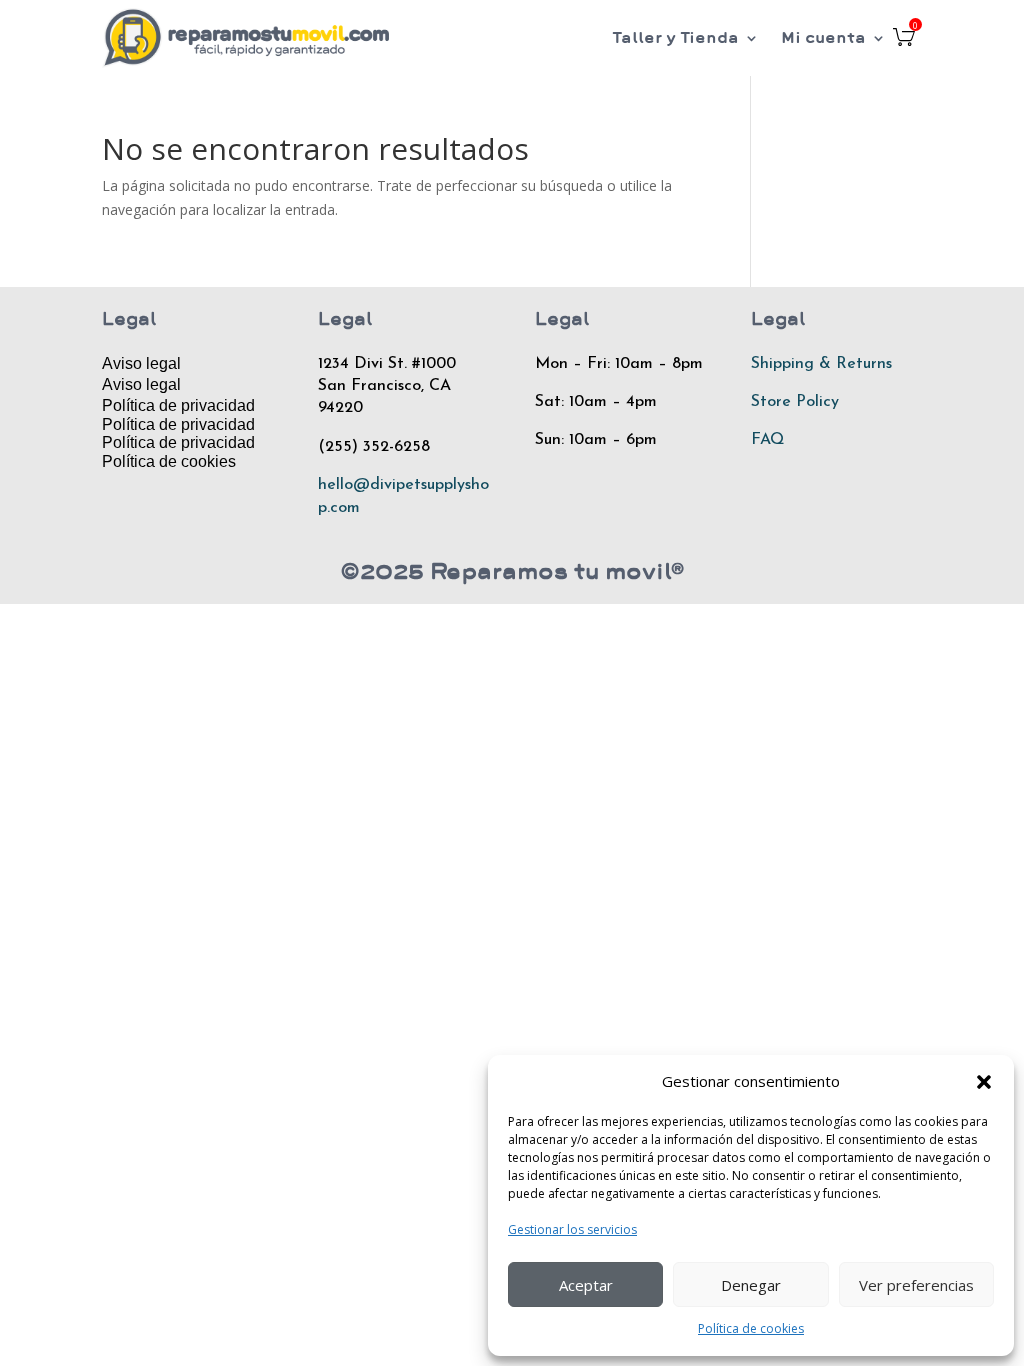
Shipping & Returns (821, 364)
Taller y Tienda (675, 37)
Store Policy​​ (795, 402)
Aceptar (586, 1285)
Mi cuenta (823, 37)
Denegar (751, 1285)
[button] (984, 1082)
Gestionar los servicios (572, 1229)
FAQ (767, 440)
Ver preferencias (916, 1285)
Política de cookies (751, 1328)
